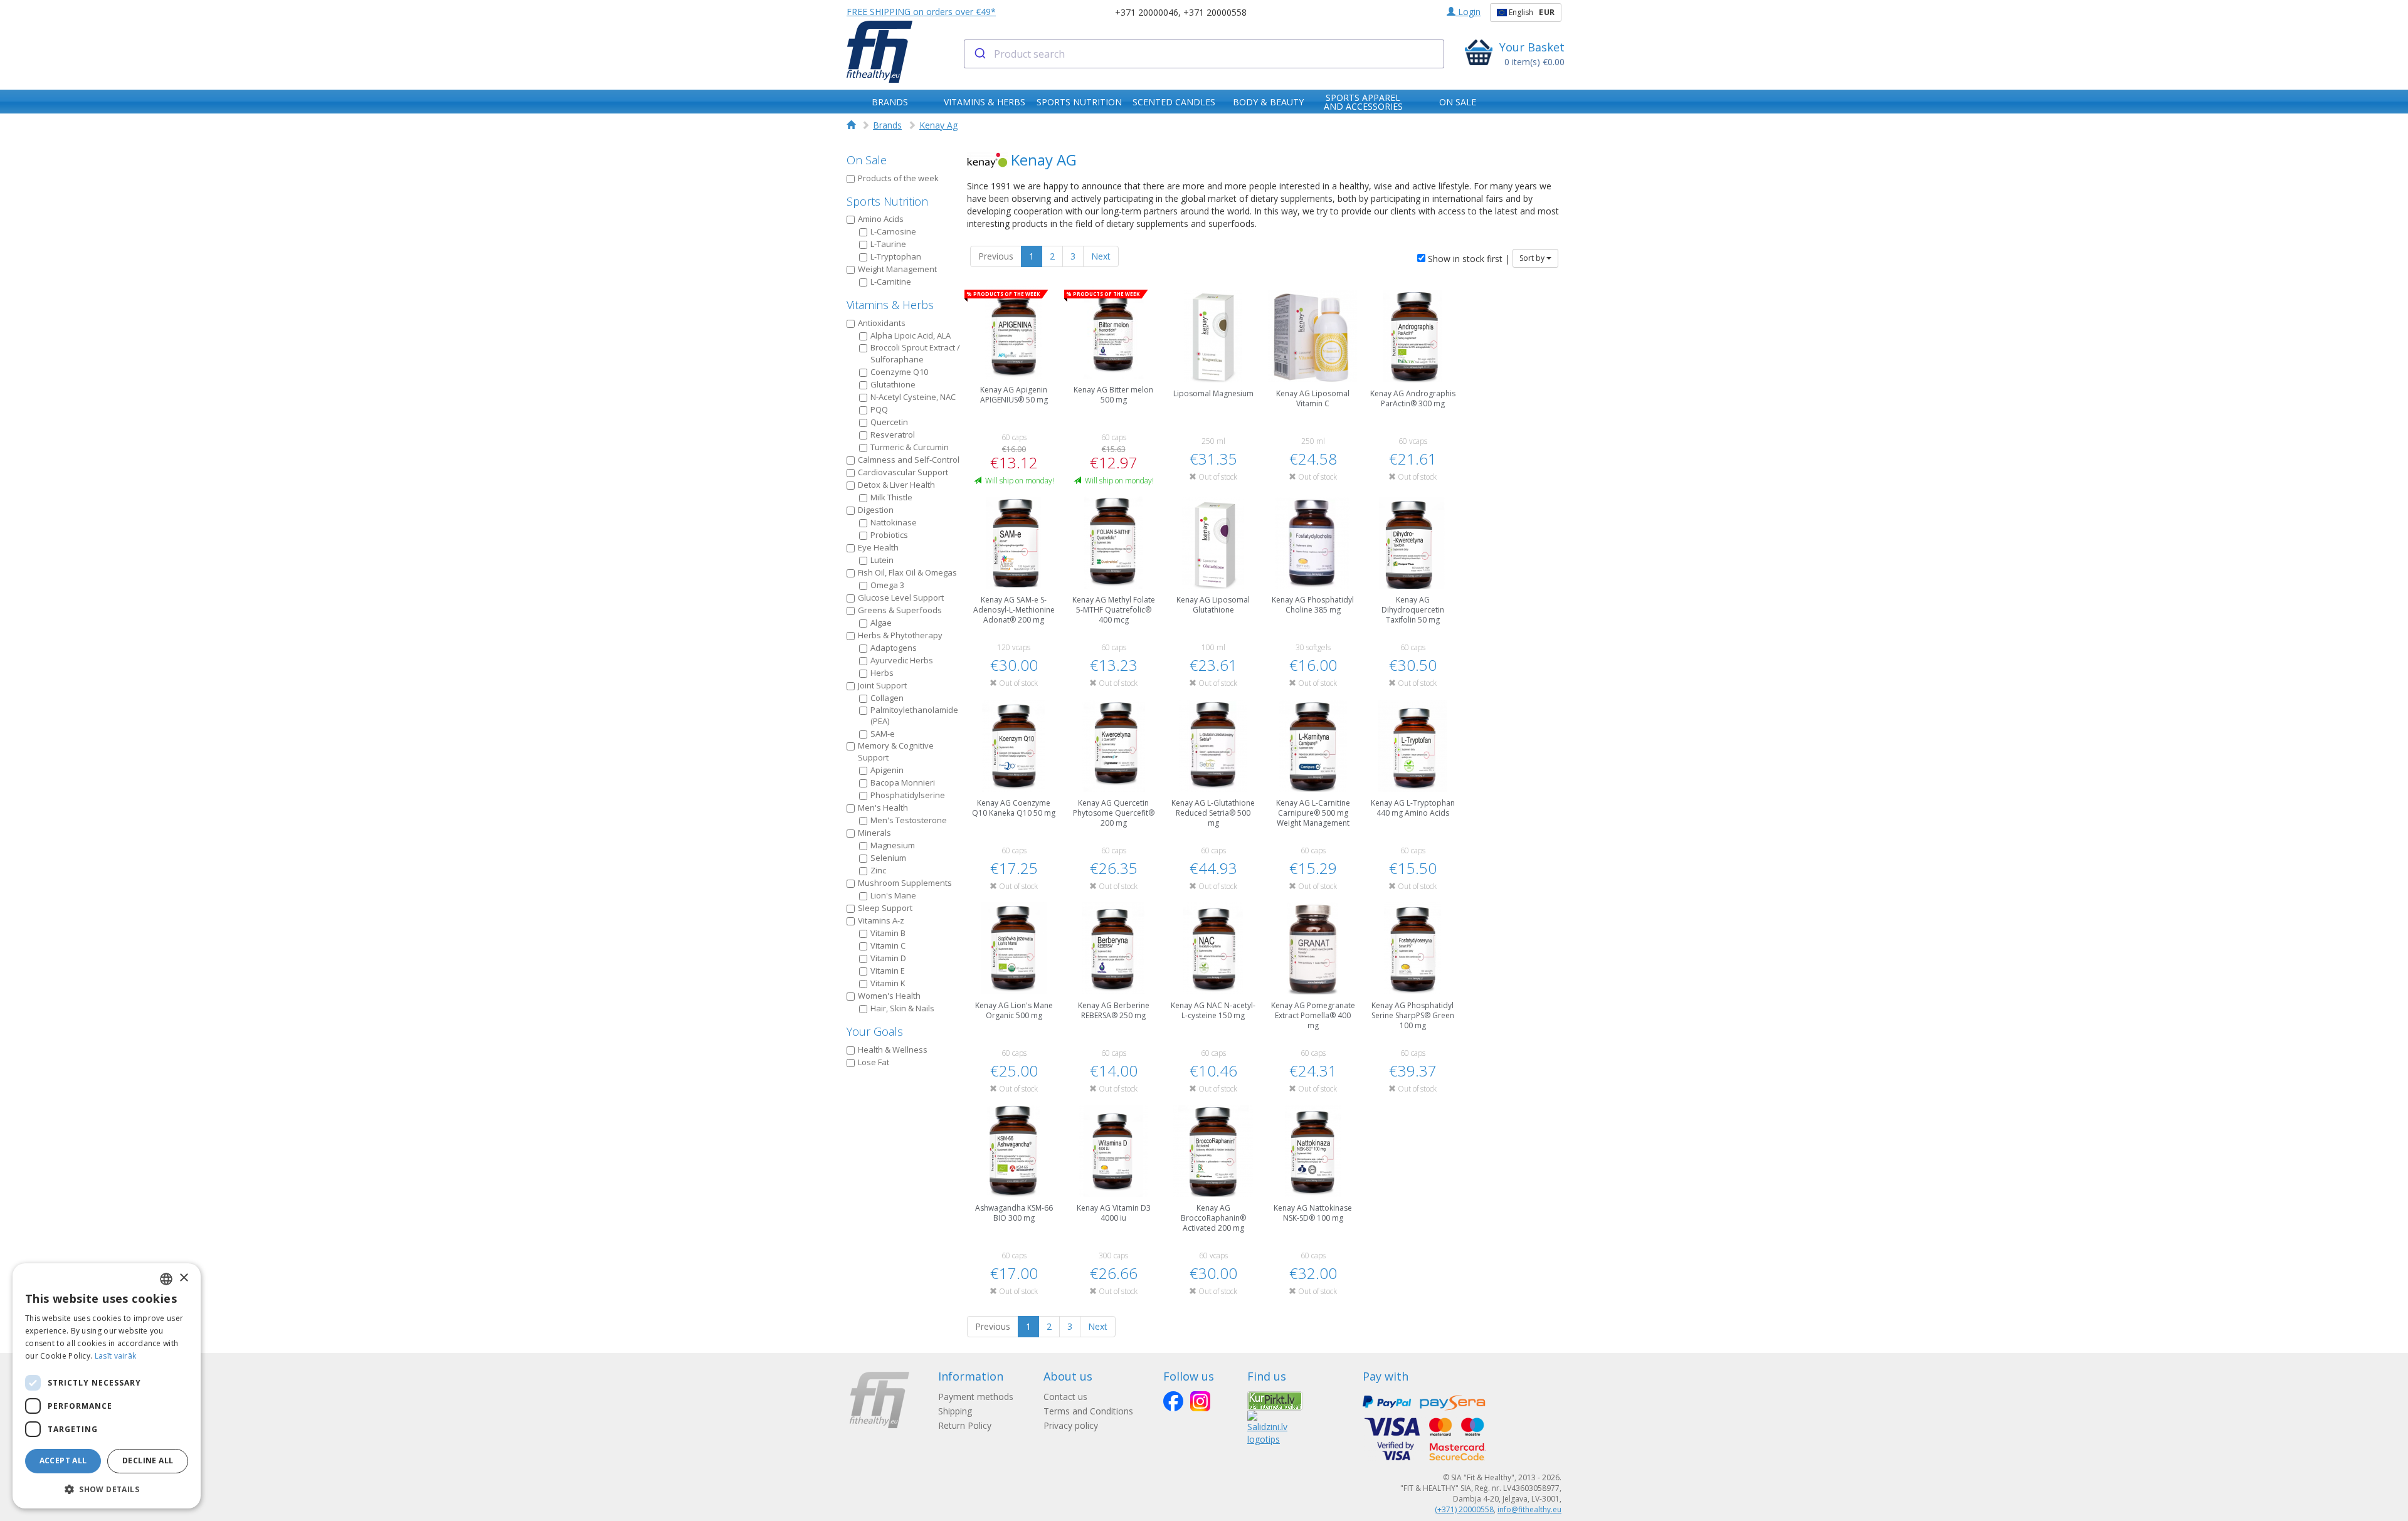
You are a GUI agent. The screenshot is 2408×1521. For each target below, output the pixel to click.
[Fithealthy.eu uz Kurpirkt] (1275, 1400)
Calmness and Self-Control (909, 460)
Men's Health (883, 808)
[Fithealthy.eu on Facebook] (1173, 1401)
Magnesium (893, 845)
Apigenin (887, 770)
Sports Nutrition (887, 201)
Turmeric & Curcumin (910, 447)
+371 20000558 (1215, 12)
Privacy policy (1071, 1425)
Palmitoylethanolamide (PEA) (914, 716)
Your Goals (875, 1031)
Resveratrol (893, 434)
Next (1101, 256)
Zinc (878, 870)
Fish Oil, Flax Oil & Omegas (907, 572)
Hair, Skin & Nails (902, 1008)
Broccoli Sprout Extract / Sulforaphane (915, 353)
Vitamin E (888, 971)
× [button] (183, 1278)
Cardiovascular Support (903, 472)
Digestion (876, 510)
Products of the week (898, 178)
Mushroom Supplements (905, 883)
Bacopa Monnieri (903, 782)
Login (1468, 12)
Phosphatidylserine (908, 795)
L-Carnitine (891, 282)
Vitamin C (888, 945)
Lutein (882, 560)
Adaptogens (894, 648)
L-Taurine (888, 244)
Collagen (887, 698)
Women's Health (889, 996)
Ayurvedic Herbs (902, 660)
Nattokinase (894, 522)
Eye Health (878, 547)
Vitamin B (888, 933)
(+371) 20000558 (1464, 1509)
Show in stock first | (1468, 259)
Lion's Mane (893, 895)
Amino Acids (881, 219)
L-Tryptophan (896, 256)
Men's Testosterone (909, 820)
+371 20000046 (1147, 12)
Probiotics (889, 535)
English (1531, 12)
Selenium (888, 858)
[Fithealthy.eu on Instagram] (1200, 1401)
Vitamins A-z (881, 920)
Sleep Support (885, 908)
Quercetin (889, 422)
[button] (107, 1489)
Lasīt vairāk (116, 1356)
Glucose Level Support (901, 597)
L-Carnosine (893, 231)
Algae (881, 623)
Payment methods (976, 1397)
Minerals (874, 833)
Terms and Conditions (1088, 1411)
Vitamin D (888, 958)
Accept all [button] (63, 1460)
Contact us (1065, 1397)
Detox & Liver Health (896, 485)
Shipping (955, 1411)
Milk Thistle (891, 497)
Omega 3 (887, 585)
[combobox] (1204, 54)
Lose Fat (874, 1062)
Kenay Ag (938, 125)
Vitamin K (888, 983)
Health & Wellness (893, 1050)
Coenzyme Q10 (899, 372)
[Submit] (979, 54)
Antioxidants (882, 323)
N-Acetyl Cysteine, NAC (913, 397)
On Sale (867, 160)
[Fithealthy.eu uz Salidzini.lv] (1267, 1427)
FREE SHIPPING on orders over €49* (921, 12)
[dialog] (107, 1386)
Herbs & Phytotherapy (900, 635)
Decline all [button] (148, 1460)
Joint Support (882, 685)
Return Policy (965, 1425)
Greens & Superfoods (900, 610)
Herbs (882, 673)
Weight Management (897, 269)
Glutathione (893, 384)
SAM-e (883, 734)
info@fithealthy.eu (1529, 1509)
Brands (887, 125)
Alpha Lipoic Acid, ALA (911, 335)
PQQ (879, 409)
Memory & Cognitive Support (896, 751)
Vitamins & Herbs (890, 305)
